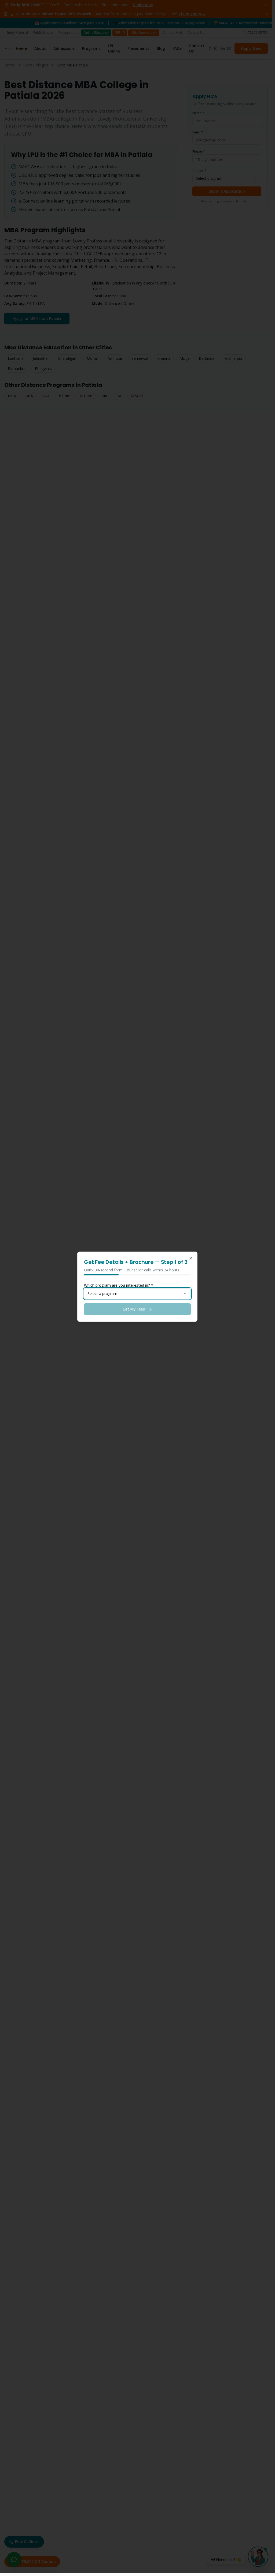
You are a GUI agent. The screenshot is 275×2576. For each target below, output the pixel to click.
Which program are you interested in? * (119, 1285)
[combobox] (137, 1294)
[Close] (191, 1258)
